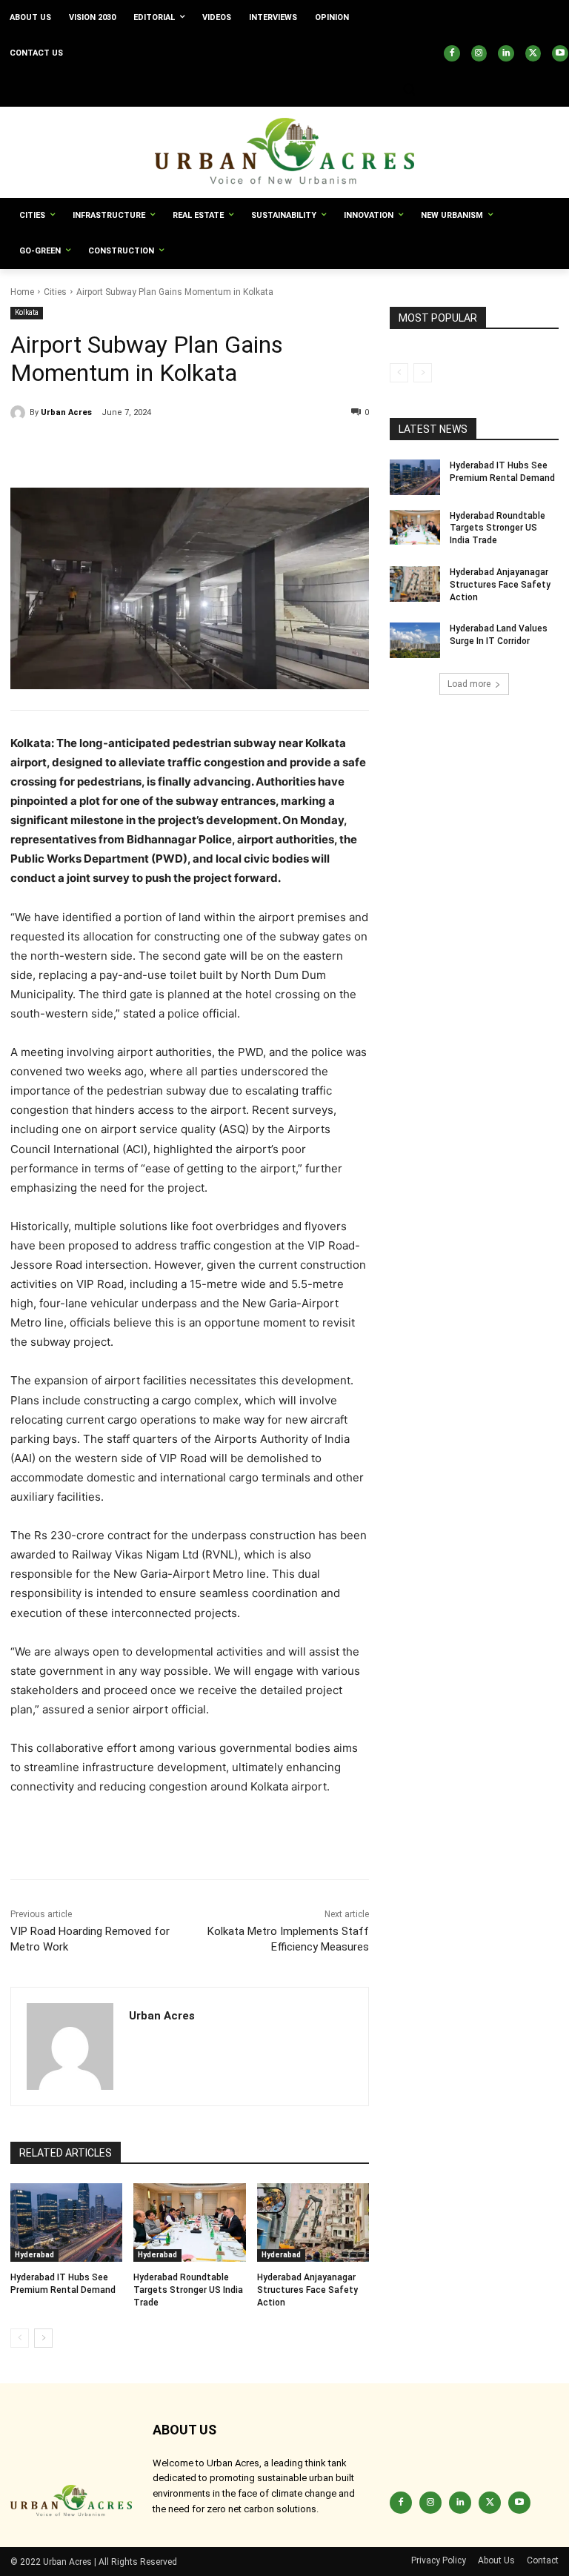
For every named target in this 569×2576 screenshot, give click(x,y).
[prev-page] (20, 2338)
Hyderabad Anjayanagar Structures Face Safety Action (307, 2290)
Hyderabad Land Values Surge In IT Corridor (499, 635)
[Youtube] (560, 53)
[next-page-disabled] (423, 373)
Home (22, 292)
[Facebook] (452, 53)
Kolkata (27, 312)
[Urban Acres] (20, 413)
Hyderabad (34, 2255)
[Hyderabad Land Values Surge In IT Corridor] (415, 640)
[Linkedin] (506, 53)
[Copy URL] (25, 451)
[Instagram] (479, 53)
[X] (533, 53)
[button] (409, 89)
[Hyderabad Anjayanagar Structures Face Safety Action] (313, 2223)
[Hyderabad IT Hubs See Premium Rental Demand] (66, 2223)
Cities (55, 292)
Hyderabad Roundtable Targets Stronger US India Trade (188, 2290)
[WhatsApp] (162, 451)
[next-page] (43, 2338)
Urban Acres (66, 412)
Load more (469, 684)
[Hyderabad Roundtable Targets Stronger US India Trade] (189, 2223)
